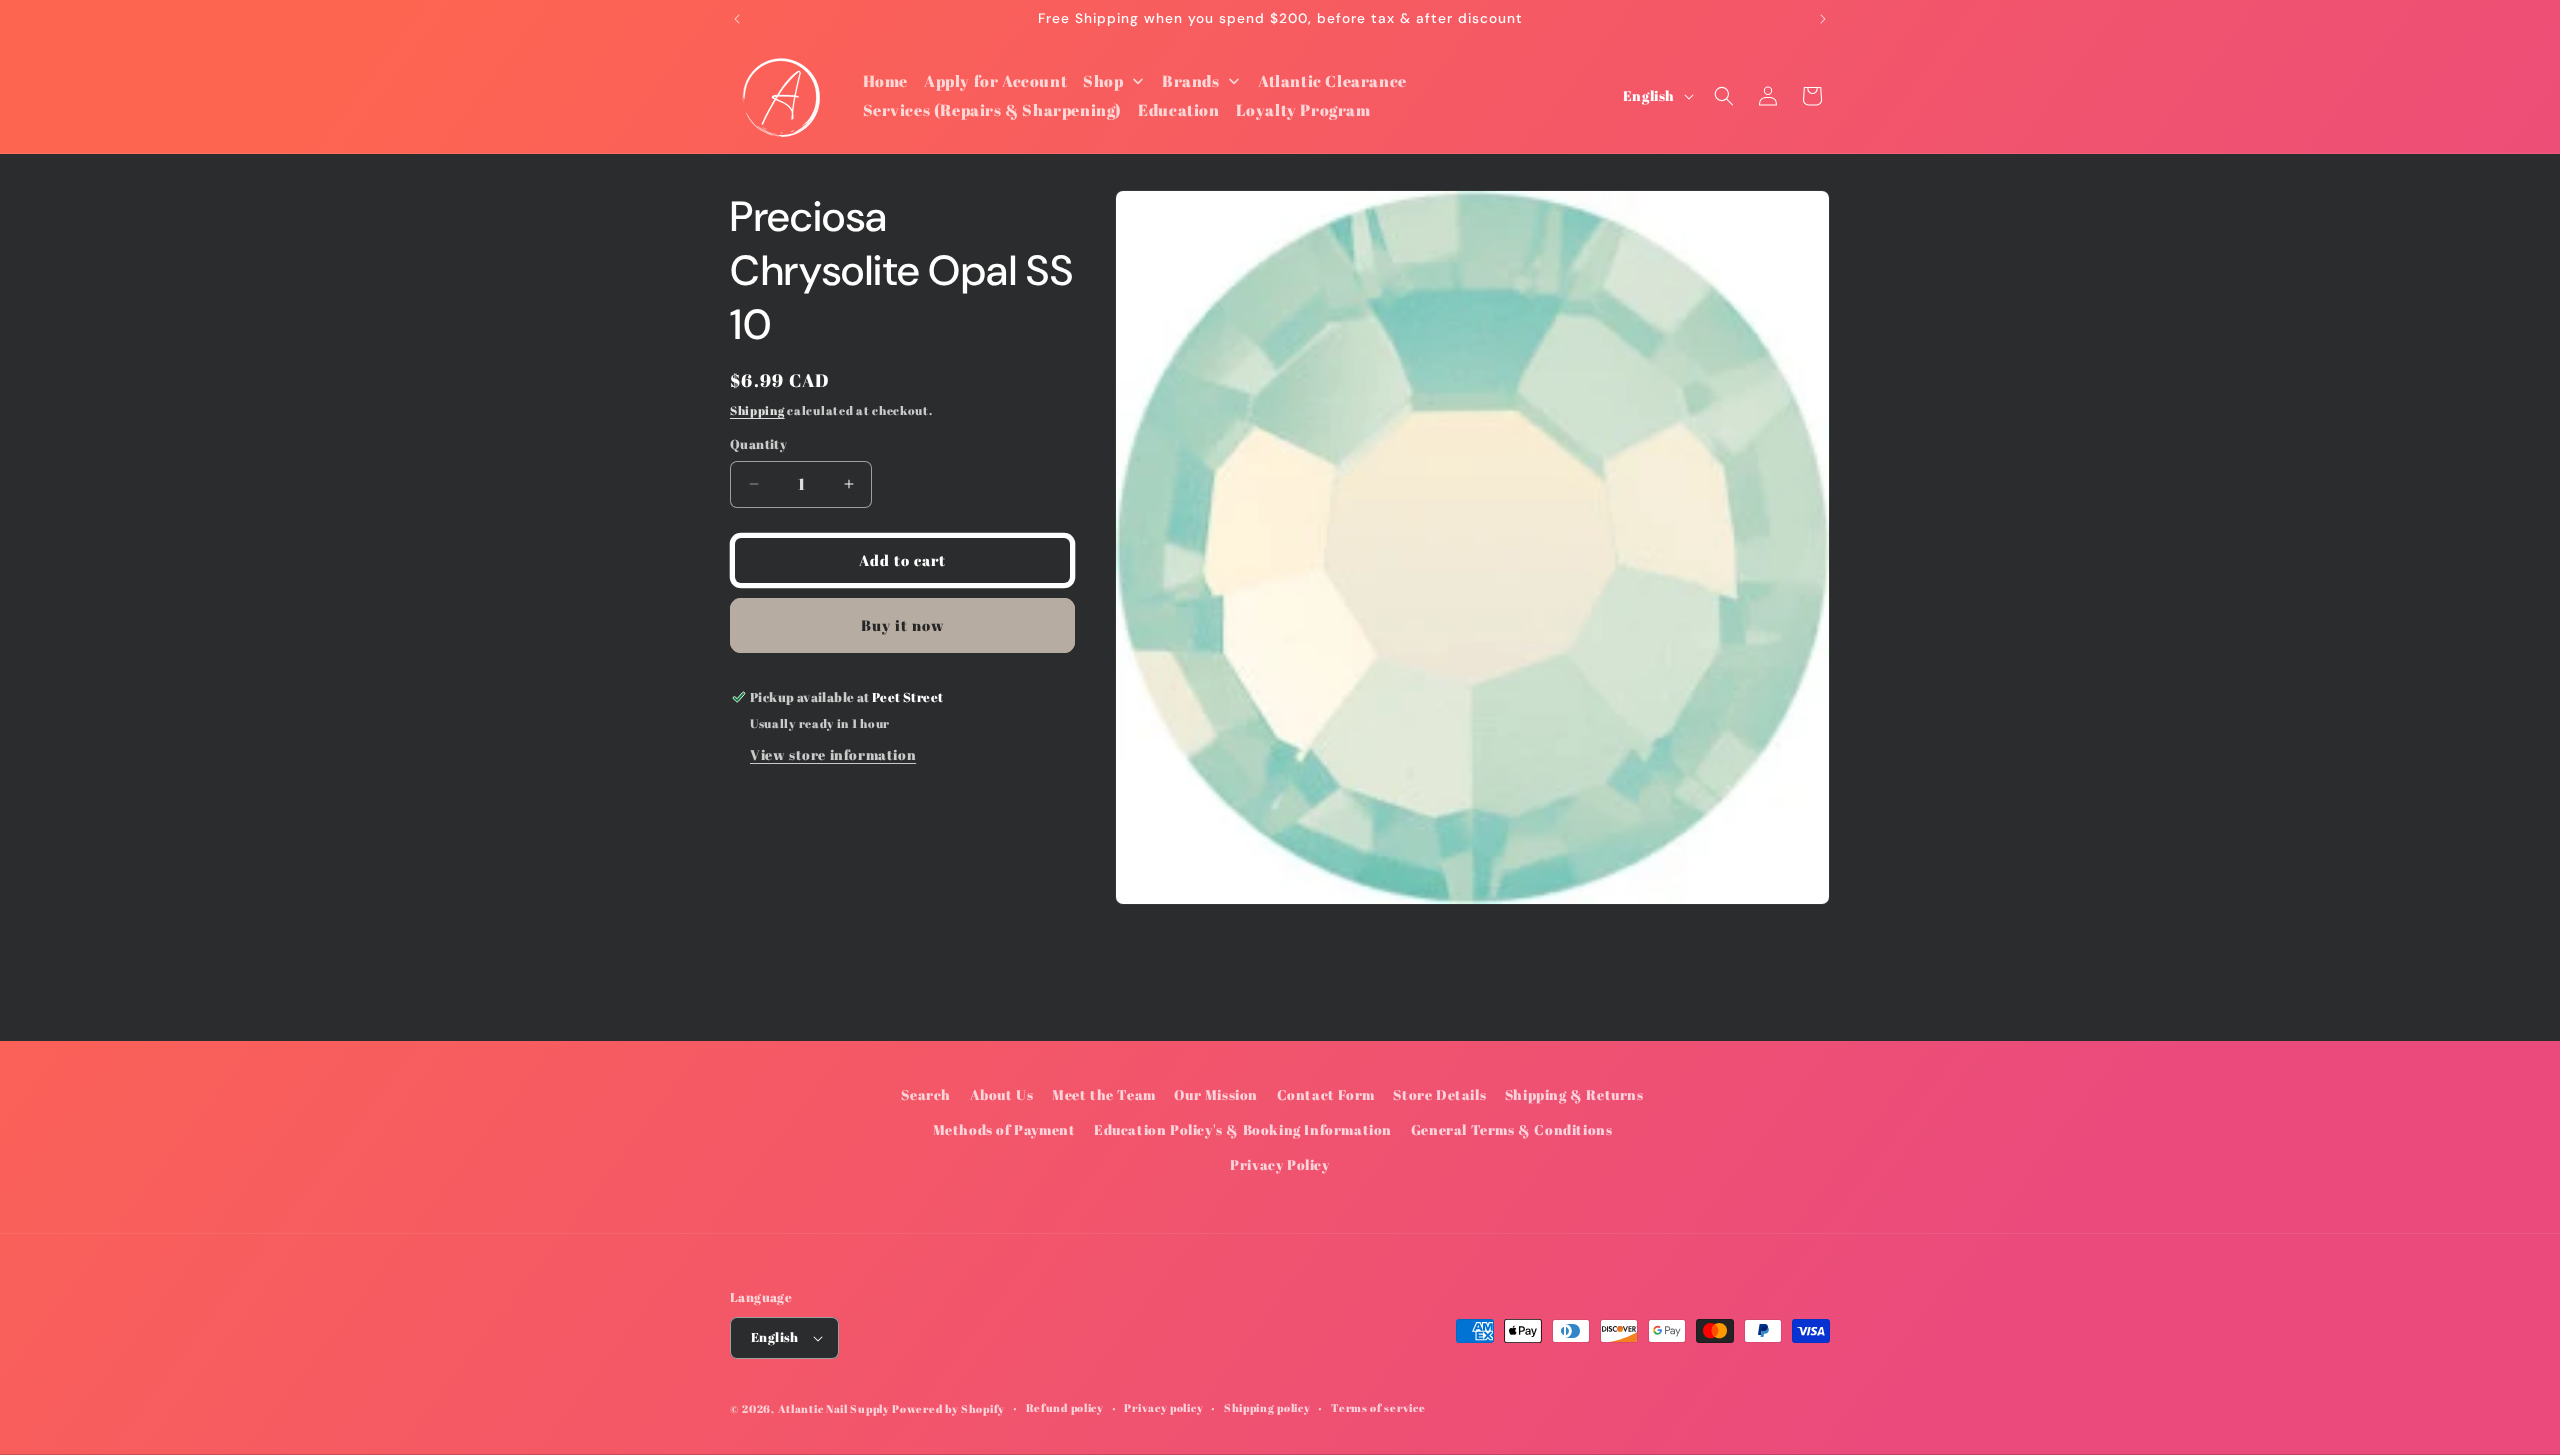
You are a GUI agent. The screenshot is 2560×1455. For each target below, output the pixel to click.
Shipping (757, 410)
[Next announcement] (1823, 19)
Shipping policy (1267, 1407)
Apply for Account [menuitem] (995, 81)
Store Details (1439, 1094)
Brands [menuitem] (1191, 81)
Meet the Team (1104, 1094)
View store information (833, 754)
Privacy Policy (1279, 1165)
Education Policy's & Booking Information (1243, 1129)
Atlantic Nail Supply (834, 1408)
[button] (1724, 96)
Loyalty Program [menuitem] (1303, 110)
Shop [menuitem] (1103, 81)
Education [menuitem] (1178, 110)
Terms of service (1378, 1407)
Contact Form (1326, 1094)
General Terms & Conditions (1512, 1129)
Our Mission (1216, 1094)
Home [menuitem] (885, 81)
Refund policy (1065, 1407)
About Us (1002, 1094)
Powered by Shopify (948, 1408)
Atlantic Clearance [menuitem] (1332, 81)
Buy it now (903, 625)
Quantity (758, 444)
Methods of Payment (1004, 1129)
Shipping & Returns (1574, 1094)
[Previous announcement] (737, 19)
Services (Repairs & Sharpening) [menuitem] (993, 110)
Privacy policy (1163, 1407)
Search (926, 1094)
